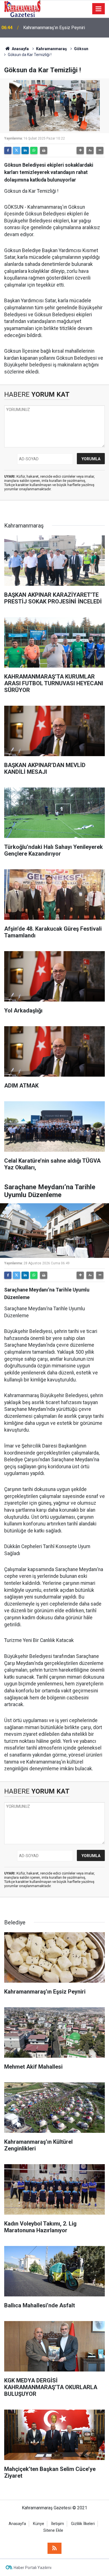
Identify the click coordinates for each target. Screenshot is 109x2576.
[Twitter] (16, 150)
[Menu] (99, 9)
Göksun (81, 49)
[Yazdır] (44, 150)
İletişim (58, 2524)
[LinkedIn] (25, 150)
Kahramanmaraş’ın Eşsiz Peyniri (54, 25)
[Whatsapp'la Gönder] (34, 150)
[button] (80, 150)
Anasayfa (20, 49)
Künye (39, 2524)
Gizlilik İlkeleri (83, 2524)
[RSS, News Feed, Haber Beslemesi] (54, 2548)
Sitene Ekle (53, 2530)
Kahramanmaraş (51, 49)
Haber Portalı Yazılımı (33, 2568)
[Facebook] (8, 150)
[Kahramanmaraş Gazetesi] (22, 8)
